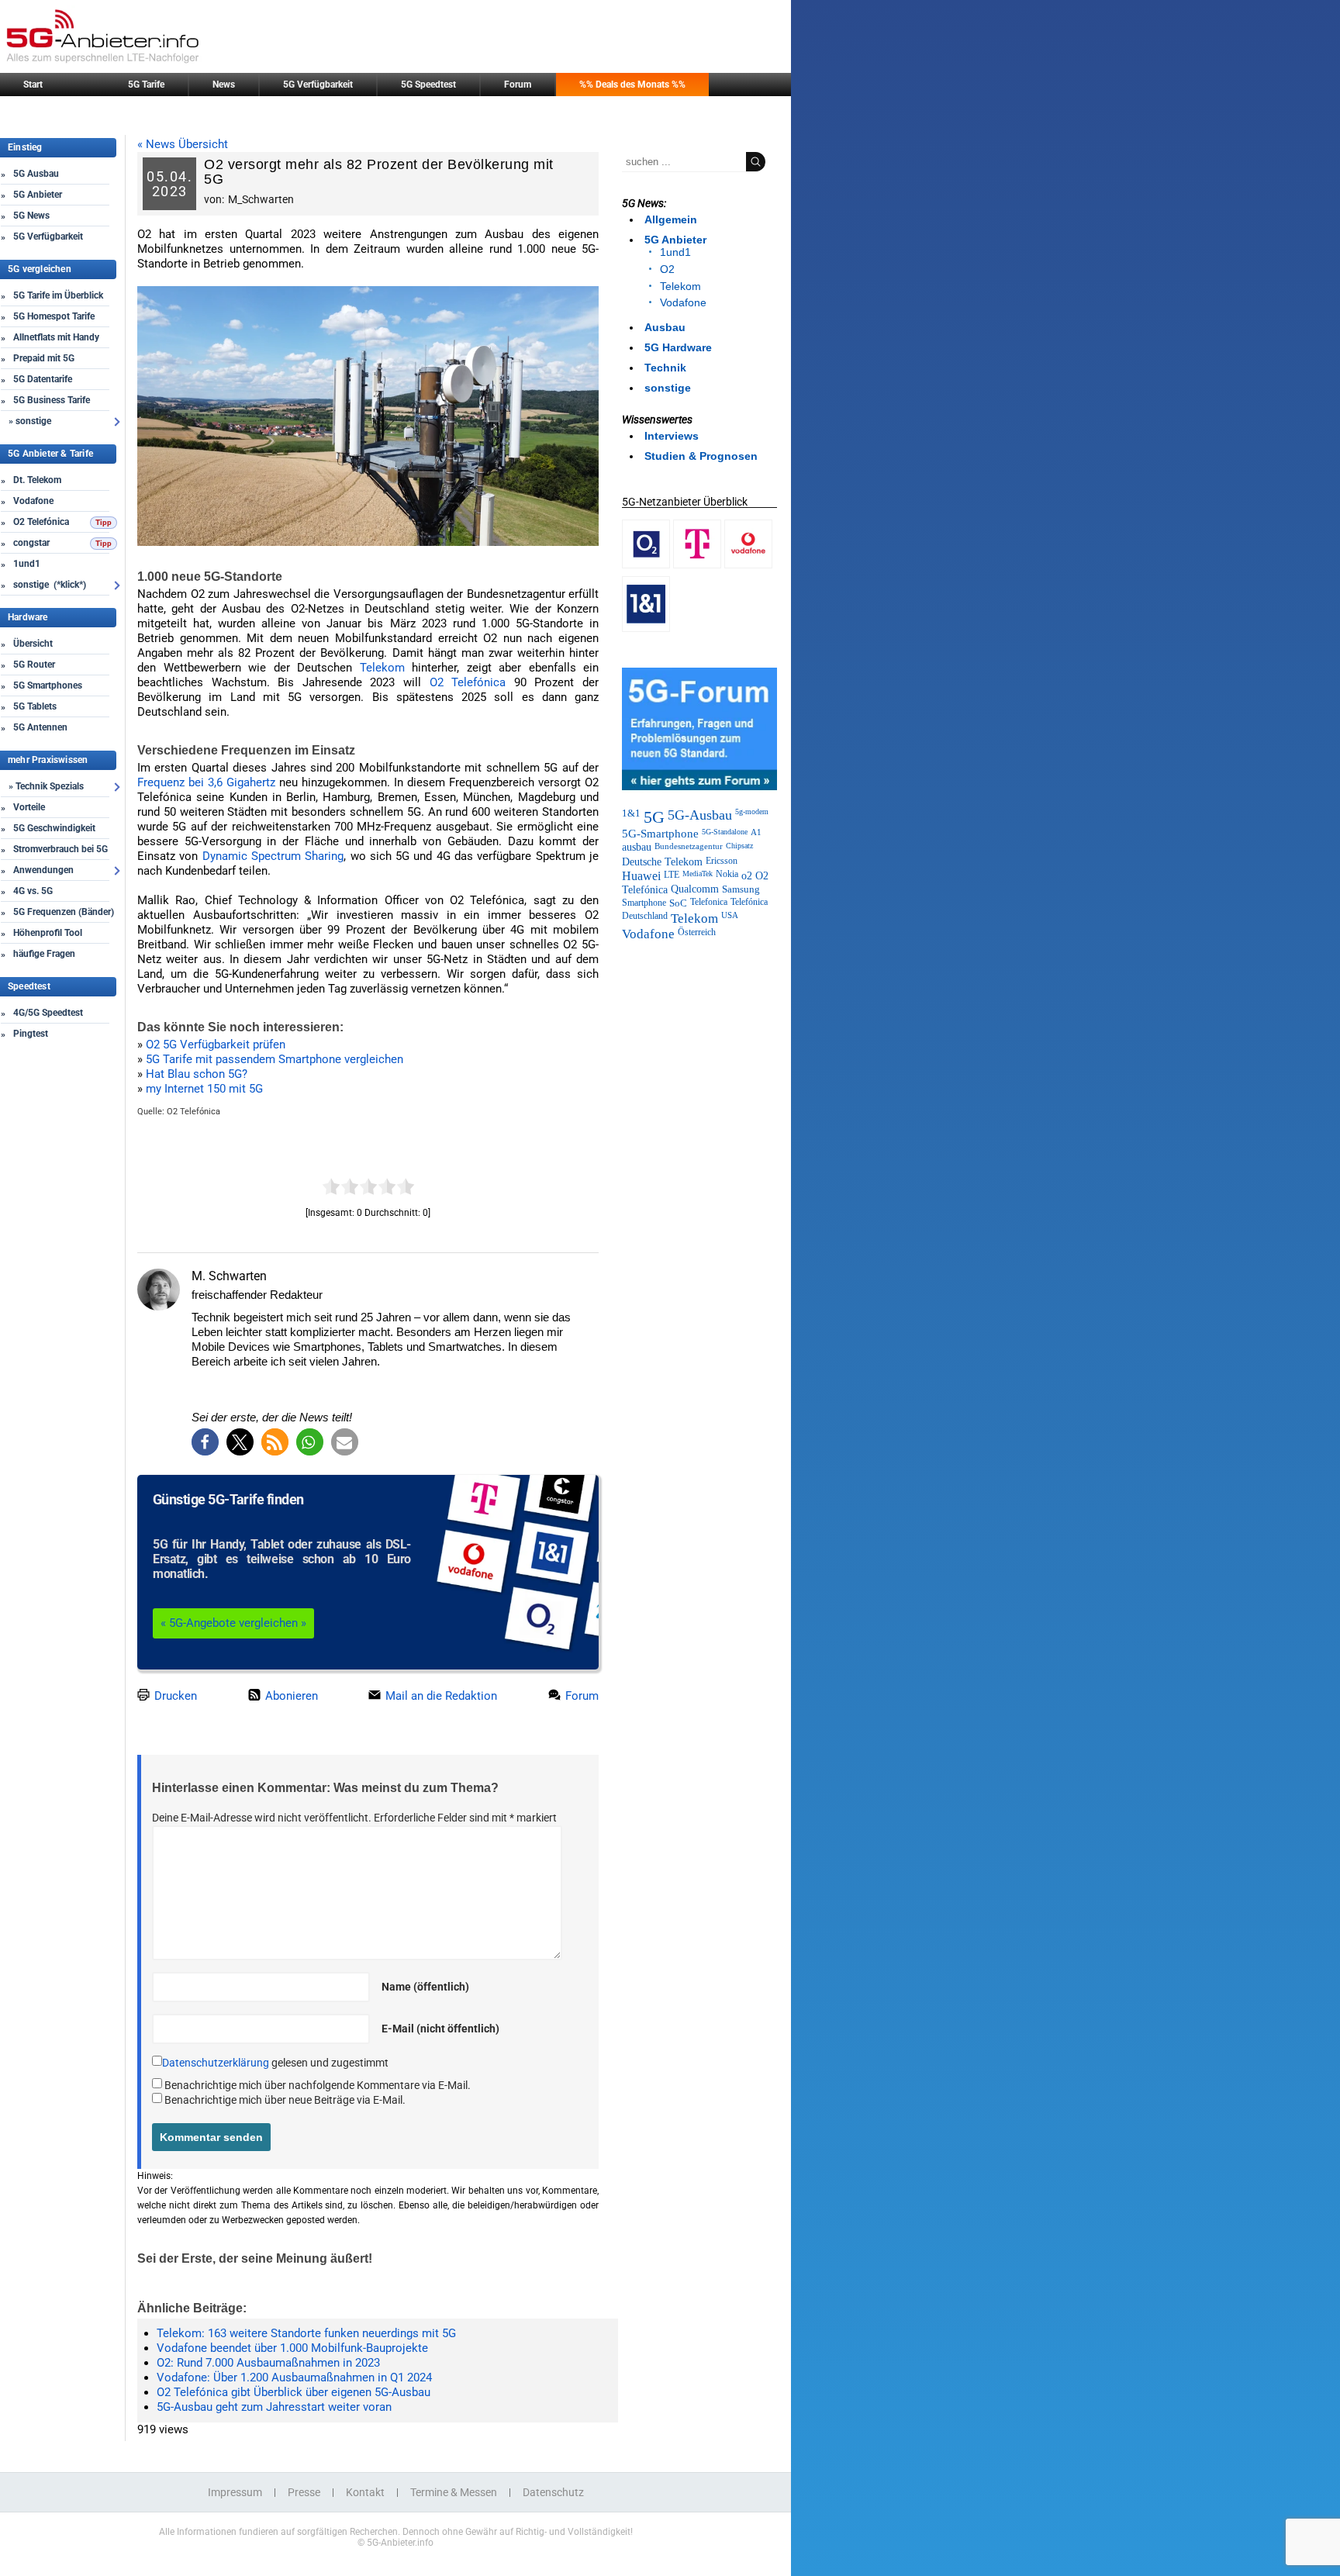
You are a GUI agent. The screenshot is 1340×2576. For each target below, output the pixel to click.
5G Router (34, 665)
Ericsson (722, 861)
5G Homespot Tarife (54, 316)
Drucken (174, 1696)
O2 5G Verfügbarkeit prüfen (216, 1045)
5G (654, 817)
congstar (31, 543)
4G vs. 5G (33, 891)
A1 (756, 832)
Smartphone (644, 903)
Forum (518, 85)
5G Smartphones (48, 685)
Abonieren (290, 1696)
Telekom (382, 668)
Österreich (697, 932)
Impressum (235, 2492)
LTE (672, 875)
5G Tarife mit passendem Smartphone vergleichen (275, 1059)
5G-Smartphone (660, 834)
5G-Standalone (725, 832)
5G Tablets (35, 706)
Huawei (641, 876)
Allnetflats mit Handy (56, 337)
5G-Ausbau (700, 815)
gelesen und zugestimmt (275, 2063)
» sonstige (30, 421)
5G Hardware (678, 347)
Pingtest (31, 1034)
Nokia (727, 874)
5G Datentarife (43, 379)
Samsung (741, 889)
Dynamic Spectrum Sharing (273, 856)
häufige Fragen (44, 954)
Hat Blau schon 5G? (197, 1074)
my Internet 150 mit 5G (204, 1089)
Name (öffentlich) (425, 1987)
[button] (205, 1442)
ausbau (637, 847)
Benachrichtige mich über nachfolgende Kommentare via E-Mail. (318, 2085)
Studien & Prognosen (701, 456)
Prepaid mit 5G (44, 358)
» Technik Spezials (46, 786)
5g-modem (752, 811)
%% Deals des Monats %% (632, 85)
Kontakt (365, 2492)
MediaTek (698, 874)
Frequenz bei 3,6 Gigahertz (206, 782)
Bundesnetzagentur (689, 846)
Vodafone (33, 501)
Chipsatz (739, 846)
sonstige (668, 388)
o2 (747, 875)
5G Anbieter (38, 195)
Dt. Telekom (37, 480)
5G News (31, 216)
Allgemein (671, 219)
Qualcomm (695, 889)
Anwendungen (43, 870)
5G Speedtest (428, 85)
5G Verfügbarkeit (318, 85)
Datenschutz (553, 2492)
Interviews (672, 436)
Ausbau (665, 327)
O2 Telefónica (41, 522)
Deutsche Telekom (662, 862)
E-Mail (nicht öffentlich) (440, 2029)
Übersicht (33, 644)
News (224, 85)
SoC (678, 903)
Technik (665, 368)
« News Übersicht (183, 144)
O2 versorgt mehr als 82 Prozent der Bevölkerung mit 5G (379, 172)
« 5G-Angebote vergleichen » (233, 1623)
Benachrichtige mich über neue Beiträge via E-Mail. (285, 2100)
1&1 (631, 813)
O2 (667, 269)
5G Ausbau (36, 174)
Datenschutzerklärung (216, 2063)
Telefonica (709, 902)
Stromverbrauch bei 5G (60, 849)
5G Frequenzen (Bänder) (64, 912)
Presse (304, 2492)
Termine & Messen (454, 2492)
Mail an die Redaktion (440, 1696)
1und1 (27, 564)
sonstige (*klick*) (50, 585)
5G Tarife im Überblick (58, 295)
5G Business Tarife (52, 400)
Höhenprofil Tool (48, 933)
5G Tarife (146, 85)
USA (730, 915)
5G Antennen (40, 727)
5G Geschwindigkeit (54, 828)
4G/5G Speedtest (48, 1013)
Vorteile (29, 807)
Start (33, 85)
